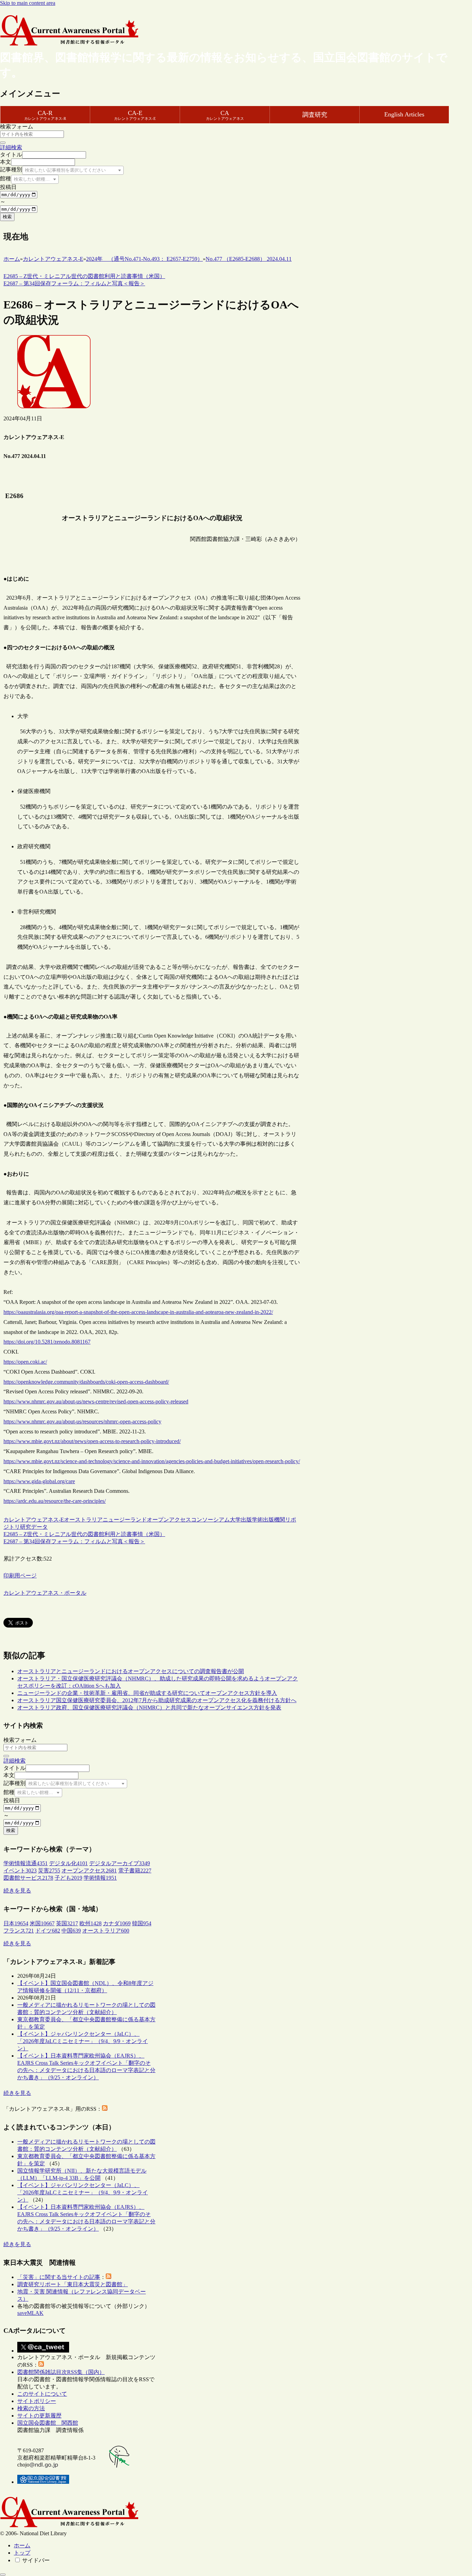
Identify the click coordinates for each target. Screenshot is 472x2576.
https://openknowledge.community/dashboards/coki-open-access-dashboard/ (86, 1382)
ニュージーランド (125, 1520)
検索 (7, 217)
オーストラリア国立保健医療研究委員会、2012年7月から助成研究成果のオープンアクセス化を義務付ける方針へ (157, 1700)
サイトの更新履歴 (39, 2416)
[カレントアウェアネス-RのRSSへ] (105, 2109)
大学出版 (241, 1520)
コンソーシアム (210, 1520)
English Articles (404, 114)
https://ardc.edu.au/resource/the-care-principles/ (55, 1501)
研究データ (34, 1527)
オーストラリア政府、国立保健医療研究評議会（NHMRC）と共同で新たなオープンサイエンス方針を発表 (149, 1707)
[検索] (3, 143)
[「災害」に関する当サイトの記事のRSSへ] (108, 2277)
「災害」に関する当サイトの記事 (59, 2277)
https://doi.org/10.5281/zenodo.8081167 (47, 1342)
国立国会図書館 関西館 (48, 2423)
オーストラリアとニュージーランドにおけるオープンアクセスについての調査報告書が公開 (131, 1671)
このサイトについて (42, 2394)
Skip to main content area (28, 3)
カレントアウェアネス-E (34, 1520)
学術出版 (263, 1520)
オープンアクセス (169, 1520)
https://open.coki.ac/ (25, 1362)
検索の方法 (31, 2408)
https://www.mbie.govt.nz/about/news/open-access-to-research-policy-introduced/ (92, 1441)
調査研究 (315, 115)
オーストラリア (83, 1520)
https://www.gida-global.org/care (39, 1481)
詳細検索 (11, 147)
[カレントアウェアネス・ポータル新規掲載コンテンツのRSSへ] (41, 2365)
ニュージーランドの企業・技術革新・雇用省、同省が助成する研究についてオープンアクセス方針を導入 (147, 1693)
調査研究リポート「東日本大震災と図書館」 (73, 2284)
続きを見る (17, 1891)
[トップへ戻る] (3, 2575)
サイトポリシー (37, 2401)
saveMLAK (30, 2313)
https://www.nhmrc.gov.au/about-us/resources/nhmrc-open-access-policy (82, 1421)
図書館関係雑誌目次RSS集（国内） (61, 2372)
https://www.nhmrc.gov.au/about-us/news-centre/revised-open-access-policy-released (96, 1401)
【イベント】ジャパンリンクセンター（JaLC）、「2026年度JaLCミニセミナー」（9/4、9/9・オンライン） (83, 2041)
